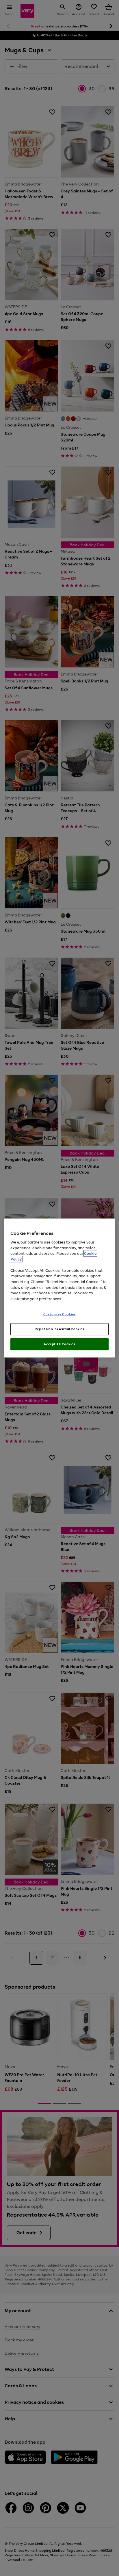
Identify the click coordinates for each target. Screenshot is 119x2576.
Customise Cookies (60, 1314)
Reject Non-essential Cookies (60, 1329)
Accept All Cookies (59, 1344)
